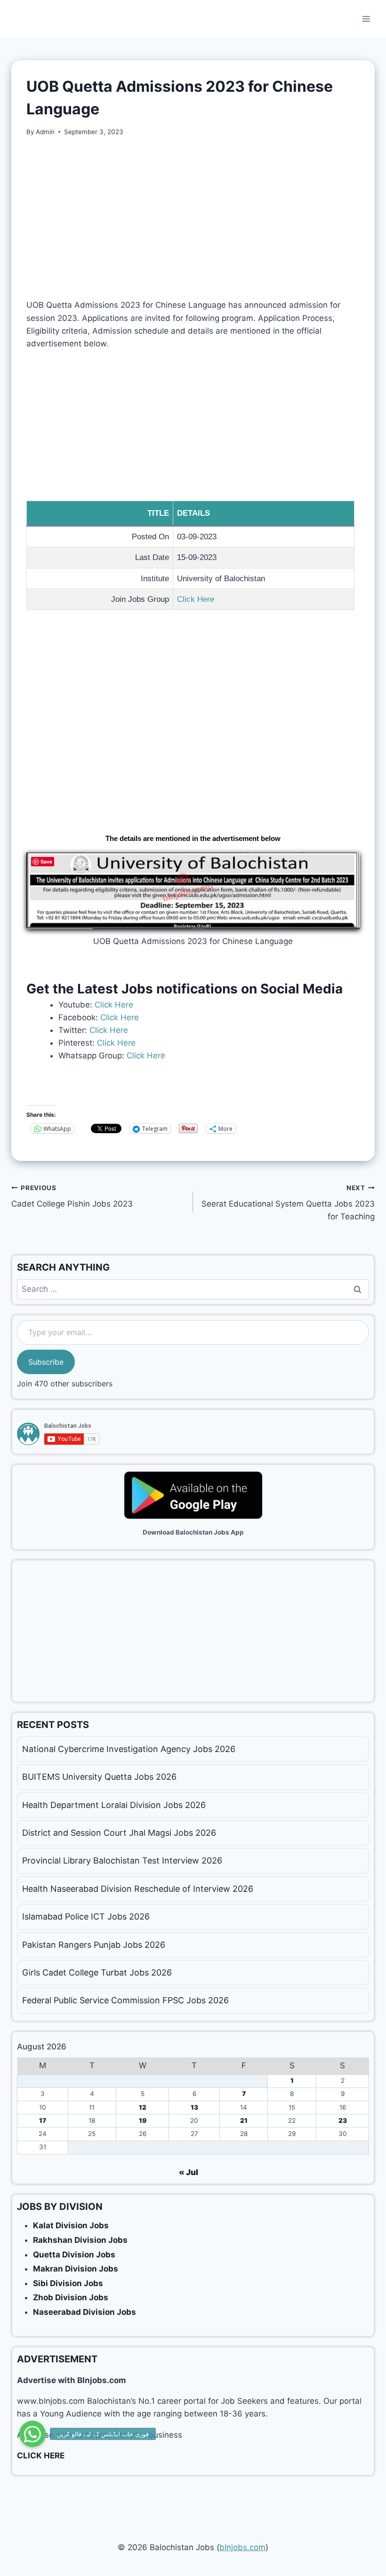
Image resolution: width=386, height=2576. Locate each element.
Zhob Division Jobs (71, 2297)
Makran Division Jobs (76, 2269)
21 (244, 2120)
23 (343, 2120)
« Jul (189, 2172)
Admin (45, 132)
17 (43, 2120)
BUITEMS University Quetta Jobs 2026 (99, 1777)
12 (143, 2107)
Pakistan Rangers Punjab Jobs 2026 (94, 1945)
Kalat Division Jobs (71, 2225)
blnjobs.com (242, 2547)
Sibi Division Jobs (68, 2283)
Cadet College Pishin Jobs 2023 (72, 1196)
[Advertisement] (193, 218)
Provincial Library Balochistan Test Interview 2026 (122, 1860)
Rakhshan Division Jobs (80, 2240)
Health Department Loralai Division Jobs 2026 (114, 1805)
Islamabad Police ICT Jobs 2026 (86, 1916)
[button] (32, 2434)
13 (194, 2107)
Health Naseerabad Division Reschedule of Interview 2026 (138, 1889)
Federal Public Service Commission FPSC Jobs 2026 (125, 2000)
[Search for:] (193, 1289)
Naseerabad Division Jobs (84, 2312)
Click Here (196, 599)
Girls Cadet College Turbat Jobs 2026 (97, 1972)
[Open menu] (366, 19)
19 (143, 2120)
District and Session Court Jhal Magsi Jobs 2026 (119, 1833)
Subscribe (46, 1362)
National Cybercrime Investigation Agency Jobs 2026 (129, 1749)
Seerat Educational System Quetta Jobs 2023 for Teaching (288, 1203)
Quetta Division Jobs (74, 2255)
